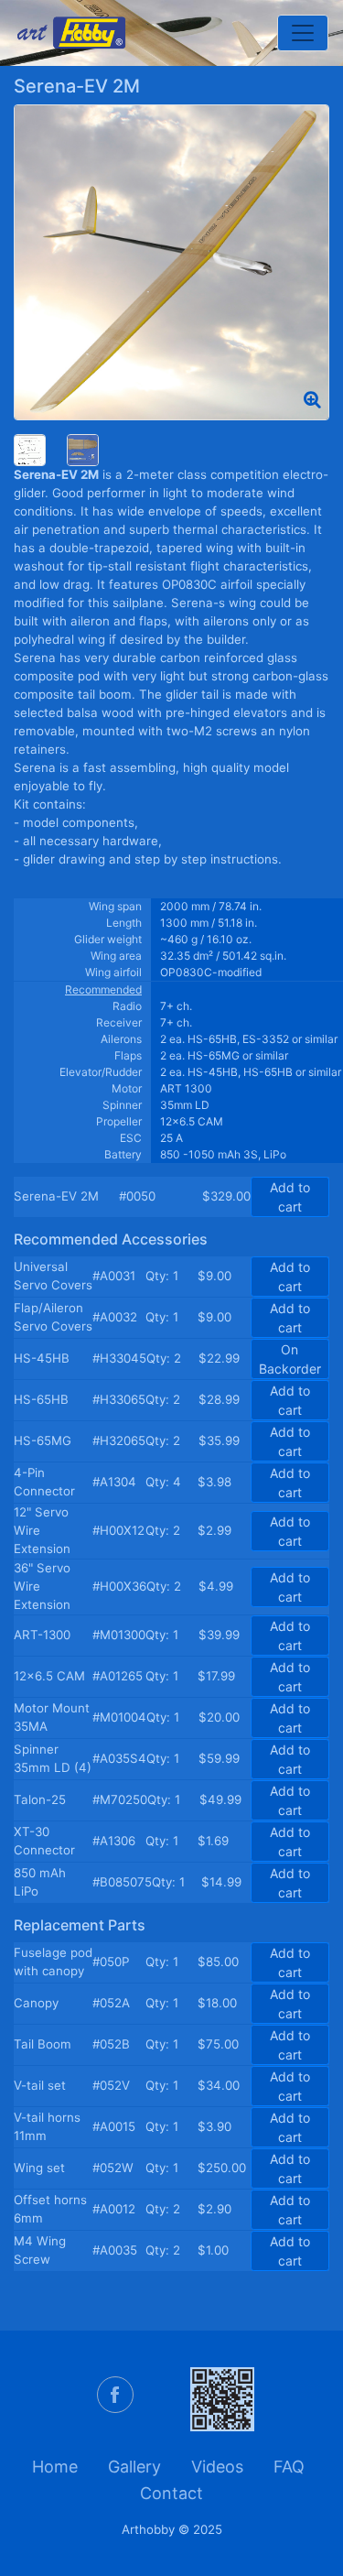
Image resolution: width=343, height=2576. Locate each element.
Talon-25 (40, 1799)
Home (55, 2467)
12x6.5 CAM (49, 1676)
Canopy (36, 2003)
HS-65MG (43, 1440)
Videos (217, 2467)
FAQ (289, 2467)
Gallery (134, 2467)
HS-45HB (42, 1358)
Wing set (39, 2168)
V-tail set (40, 2085)
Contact (171, 2493)
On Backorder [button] (290, 1359)
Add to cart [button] (290, 1197)
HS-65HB (41, 1399)
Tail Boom (43, 2044)
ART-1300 (42, 1635)
